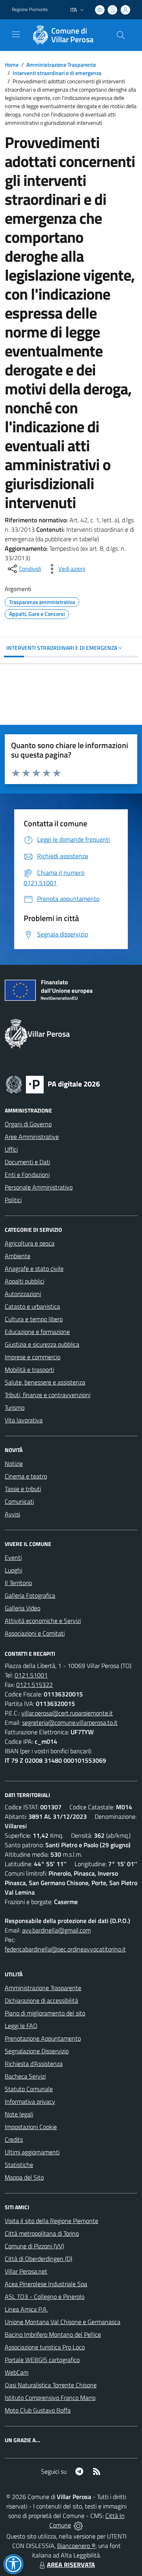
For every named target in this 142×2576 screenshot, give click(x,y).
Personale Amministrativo (39, 1187)
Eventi (13, 1557)
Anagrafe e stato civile (34, 1268)
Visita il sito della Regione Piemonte (51, 2221)
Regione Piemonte (30, 9)
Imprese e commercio (33, 1357)
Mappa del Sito (24, 2177)
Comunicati (19, 1501)
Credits (14, 2139)
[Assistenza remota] (78, 2525)
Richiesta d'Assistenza (34, 2064)
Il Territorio (18, 1583)
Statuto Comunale (29, 2089)
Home (12, 65)
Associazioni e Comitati (35, 1633)
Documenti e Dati (27, 1162)
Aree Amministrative (32, 1137)
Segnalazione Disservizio (37, 2051)
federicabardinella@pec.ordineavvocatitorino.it (65, 1949)
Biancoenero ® (76, 2546)
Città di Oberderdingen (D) (38, 2259)
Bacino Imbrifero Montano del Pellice (53, 2334)
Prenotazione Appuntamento (43, 2038)
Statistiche (19, 2165)
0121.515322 (35, 1685)
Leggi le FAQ (21, 2026)
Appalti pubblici (24, 1281)
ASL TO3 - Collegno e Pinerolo (45, 2296)
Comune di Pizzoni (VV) (34, 2246)
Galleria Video (22, 1608)
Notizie (14, 1463)
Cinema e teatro (26, 1476)
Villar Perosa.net (26, 2271)
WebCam (17, 2372)
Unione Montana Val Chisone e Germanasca (63, 2322)
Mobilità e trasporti (29, 1370)
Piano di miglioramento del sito (45, 2013)
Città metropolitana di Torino (42, 2233)
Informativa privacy (30, 2101)
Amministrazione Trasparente (61, 65)
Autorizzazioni (23, 1294)
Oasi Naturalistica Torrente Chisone (51, 2385)
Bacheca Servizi (25, 2076)
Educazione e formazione (37, 1332)
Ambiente (18, 1256)
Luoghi (13, 1570)
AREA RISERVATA (71, 2565)
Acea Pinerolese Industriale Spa (46, 2284)
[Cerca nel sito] (121, 35)
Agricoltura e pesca (30, 1243)
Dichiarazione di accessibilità (41, 2000)
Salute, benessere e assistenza (45, 1382)
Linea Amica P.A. (26, 2309)
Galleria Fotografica (30, 1595)
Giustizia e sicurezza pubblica (42, 1344)
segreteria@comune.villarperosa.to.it (70, 1722)
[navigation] (16, 34)
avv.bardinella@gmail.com (56, 1930)
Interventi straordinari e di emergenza (57, 73)
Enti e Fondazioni (27, 1174)
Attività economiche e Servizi (43, 1621)
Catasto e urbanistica (32, 1306)
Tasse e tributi (23, 1489)
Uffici (11, 1149)
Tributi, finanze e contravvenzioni (48, 1395)
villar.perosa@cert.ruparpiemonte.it (67, 1713)
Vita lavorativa (24, 1420)
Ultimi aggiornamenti (32, 2152)
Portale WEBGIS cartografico (42, 2360)
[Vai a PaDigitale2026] (53, 1084)
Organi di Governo (28, 1124)
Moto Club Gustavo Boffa (38, 2410)
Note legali (19, 2114)
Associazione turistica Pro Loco (45, 2347)
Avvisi (12, 1514)
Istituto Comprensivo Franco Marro (50, 2398)
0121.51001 (31, 1675)
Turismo (15, 1407)
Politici (13, 1200)
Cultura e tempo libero (34, 1319)
